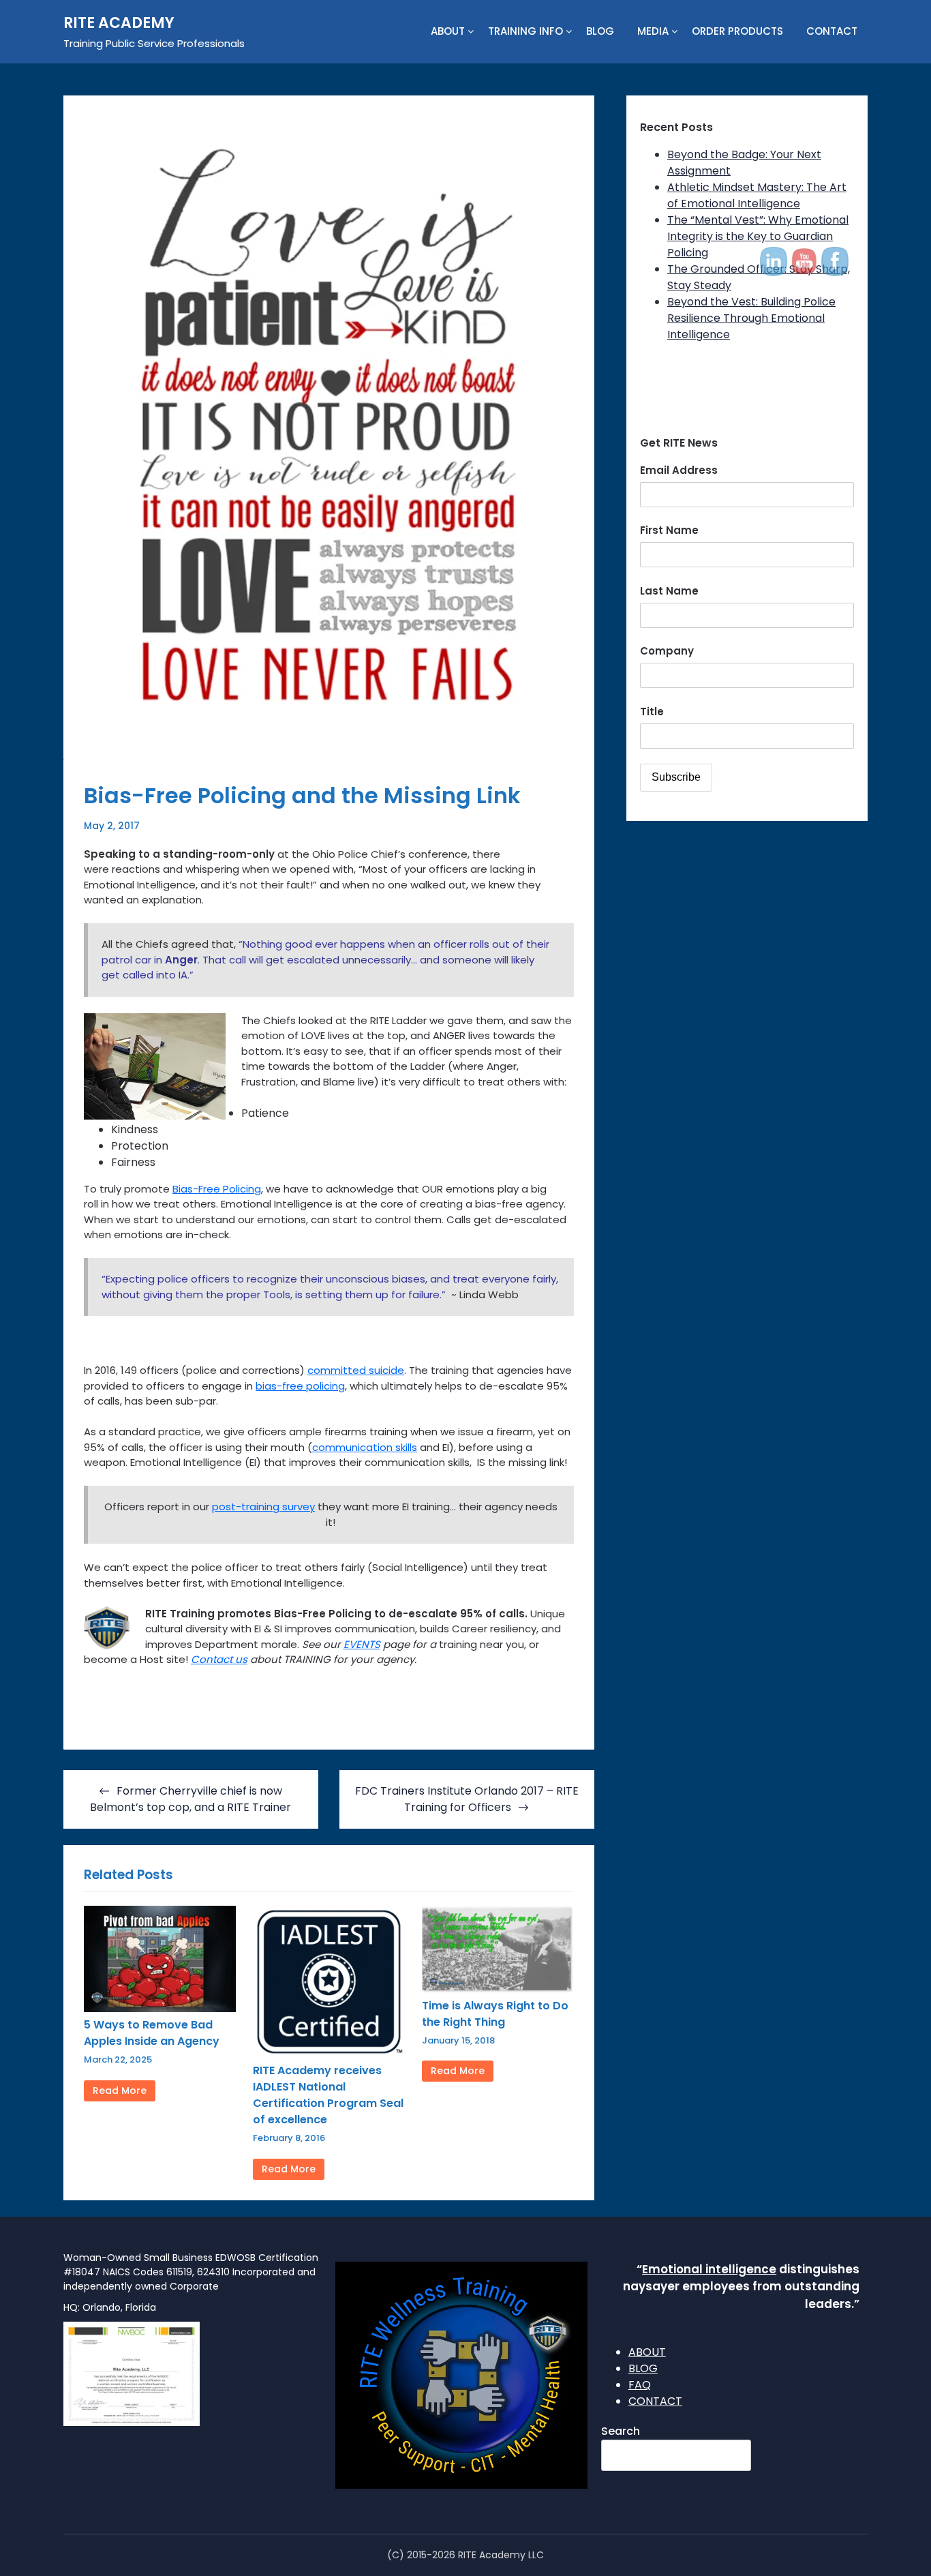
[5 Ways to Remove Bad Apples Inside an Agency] (160, 2008)
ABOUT (448, 31)
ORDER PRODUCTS (737, 31)
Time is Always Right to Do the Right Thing (495, 2014)
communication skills (365, 1447)
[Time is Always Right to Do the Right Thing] (498, 1989)
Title (652, 712)
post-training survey (263, 1507)
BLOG (600, 31)
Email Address (679, 470)
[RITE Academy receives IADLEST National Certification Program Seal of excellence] (329, 2054)
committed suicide (356, 1370)
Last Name (669, 591)
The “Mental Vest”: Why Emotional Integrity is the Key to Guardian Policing (758, 236)
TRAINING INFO (525, 31)
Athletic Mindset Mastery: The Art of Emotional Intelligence (757, 195)
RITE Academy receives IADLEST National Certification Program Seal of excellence (328, 2095)
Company (667, 651)
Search (621, 2431)
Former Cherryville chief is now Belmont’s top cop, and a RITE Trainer (190, 1799)
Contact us (219, 1659)
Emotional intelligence (709, 2269)
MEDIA (653, 31)
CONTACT (832, 31)
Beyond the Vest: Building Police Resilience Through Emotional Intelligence (751, 318)
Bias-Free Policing (217, 1189)
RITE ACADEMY (119, 23)
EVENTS (362, 1644)
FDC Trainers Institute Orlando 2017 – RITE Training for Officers (467, 1799)
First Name (669, 530)
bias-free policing (300, 1386)
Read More (120, 2091)
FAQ (640, 2385)
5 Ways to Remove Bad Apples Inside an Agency (152, 2033)
